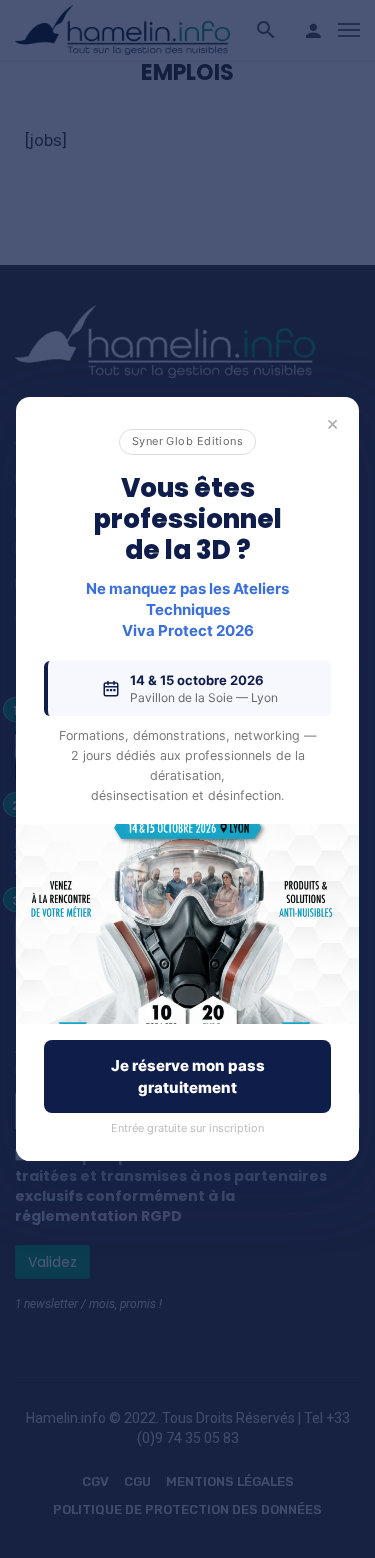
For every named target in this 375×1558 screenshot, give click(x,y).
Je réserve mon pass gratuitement (188, 1076)
